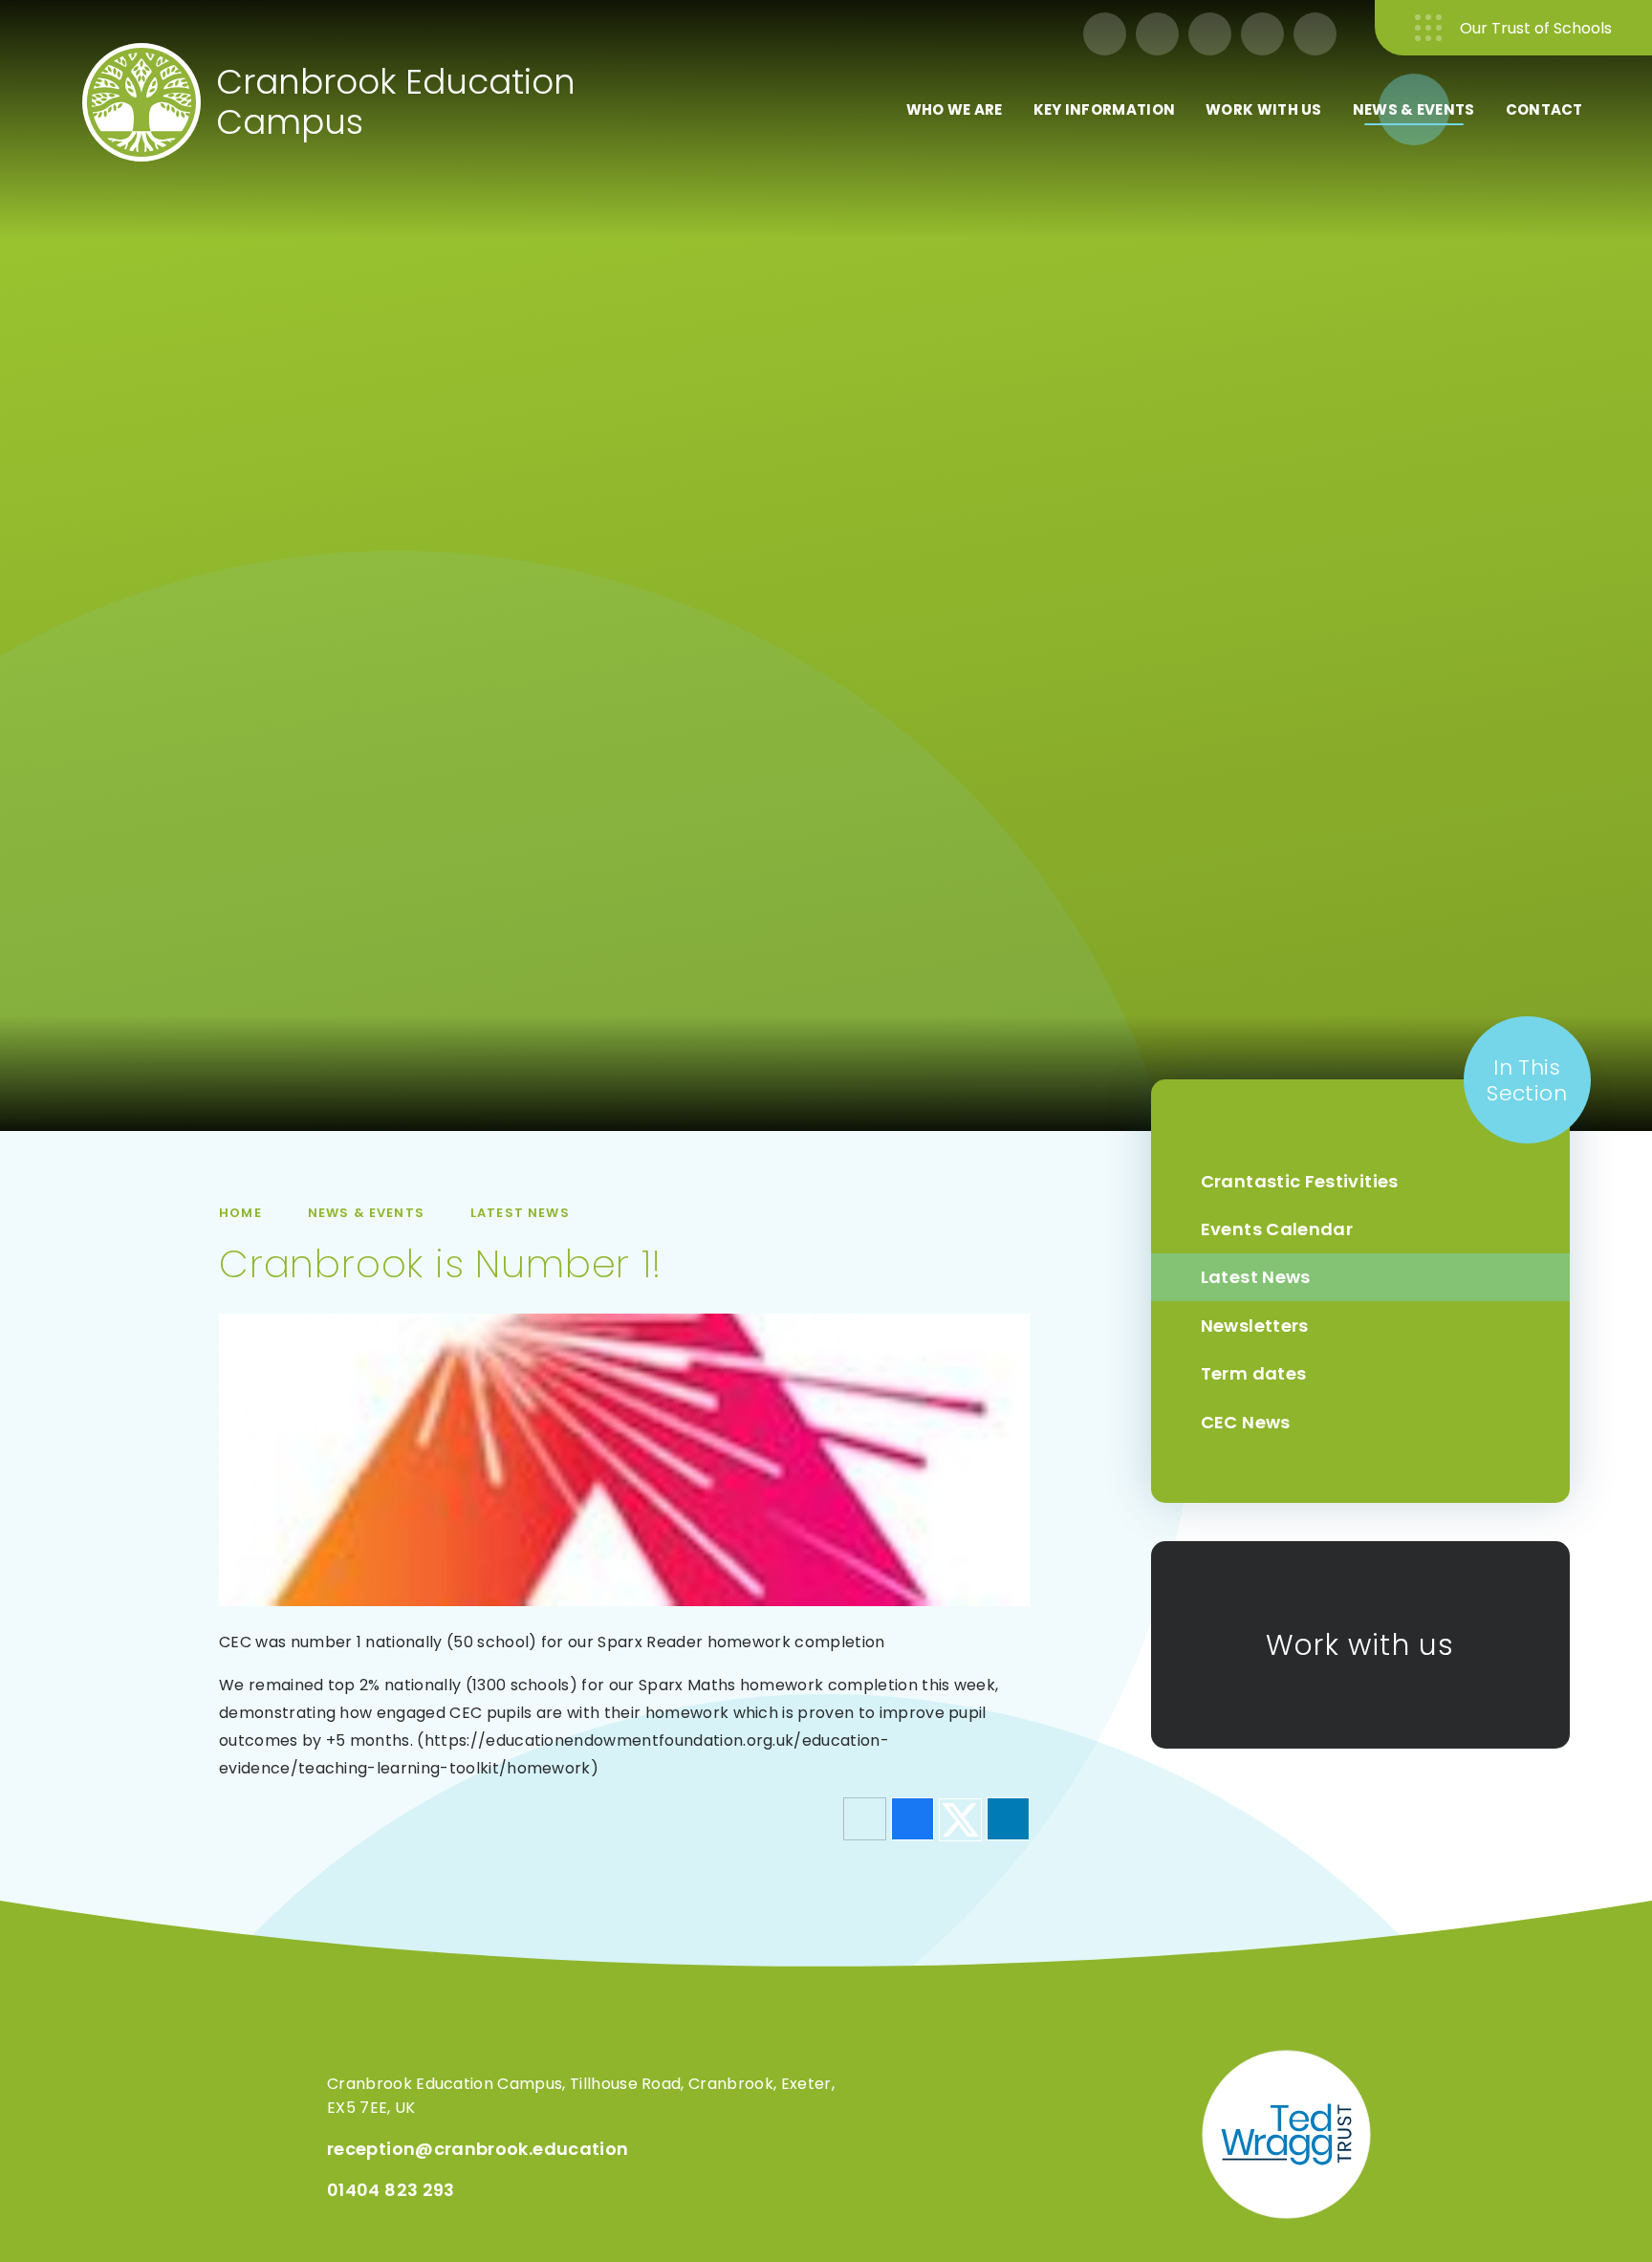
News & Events (366, 1213)
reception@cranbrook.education (478, 2149)
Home (240, 1213)
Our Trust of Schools (1536, 28)
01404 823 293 (391, 2190)
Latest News (520, 1213)
